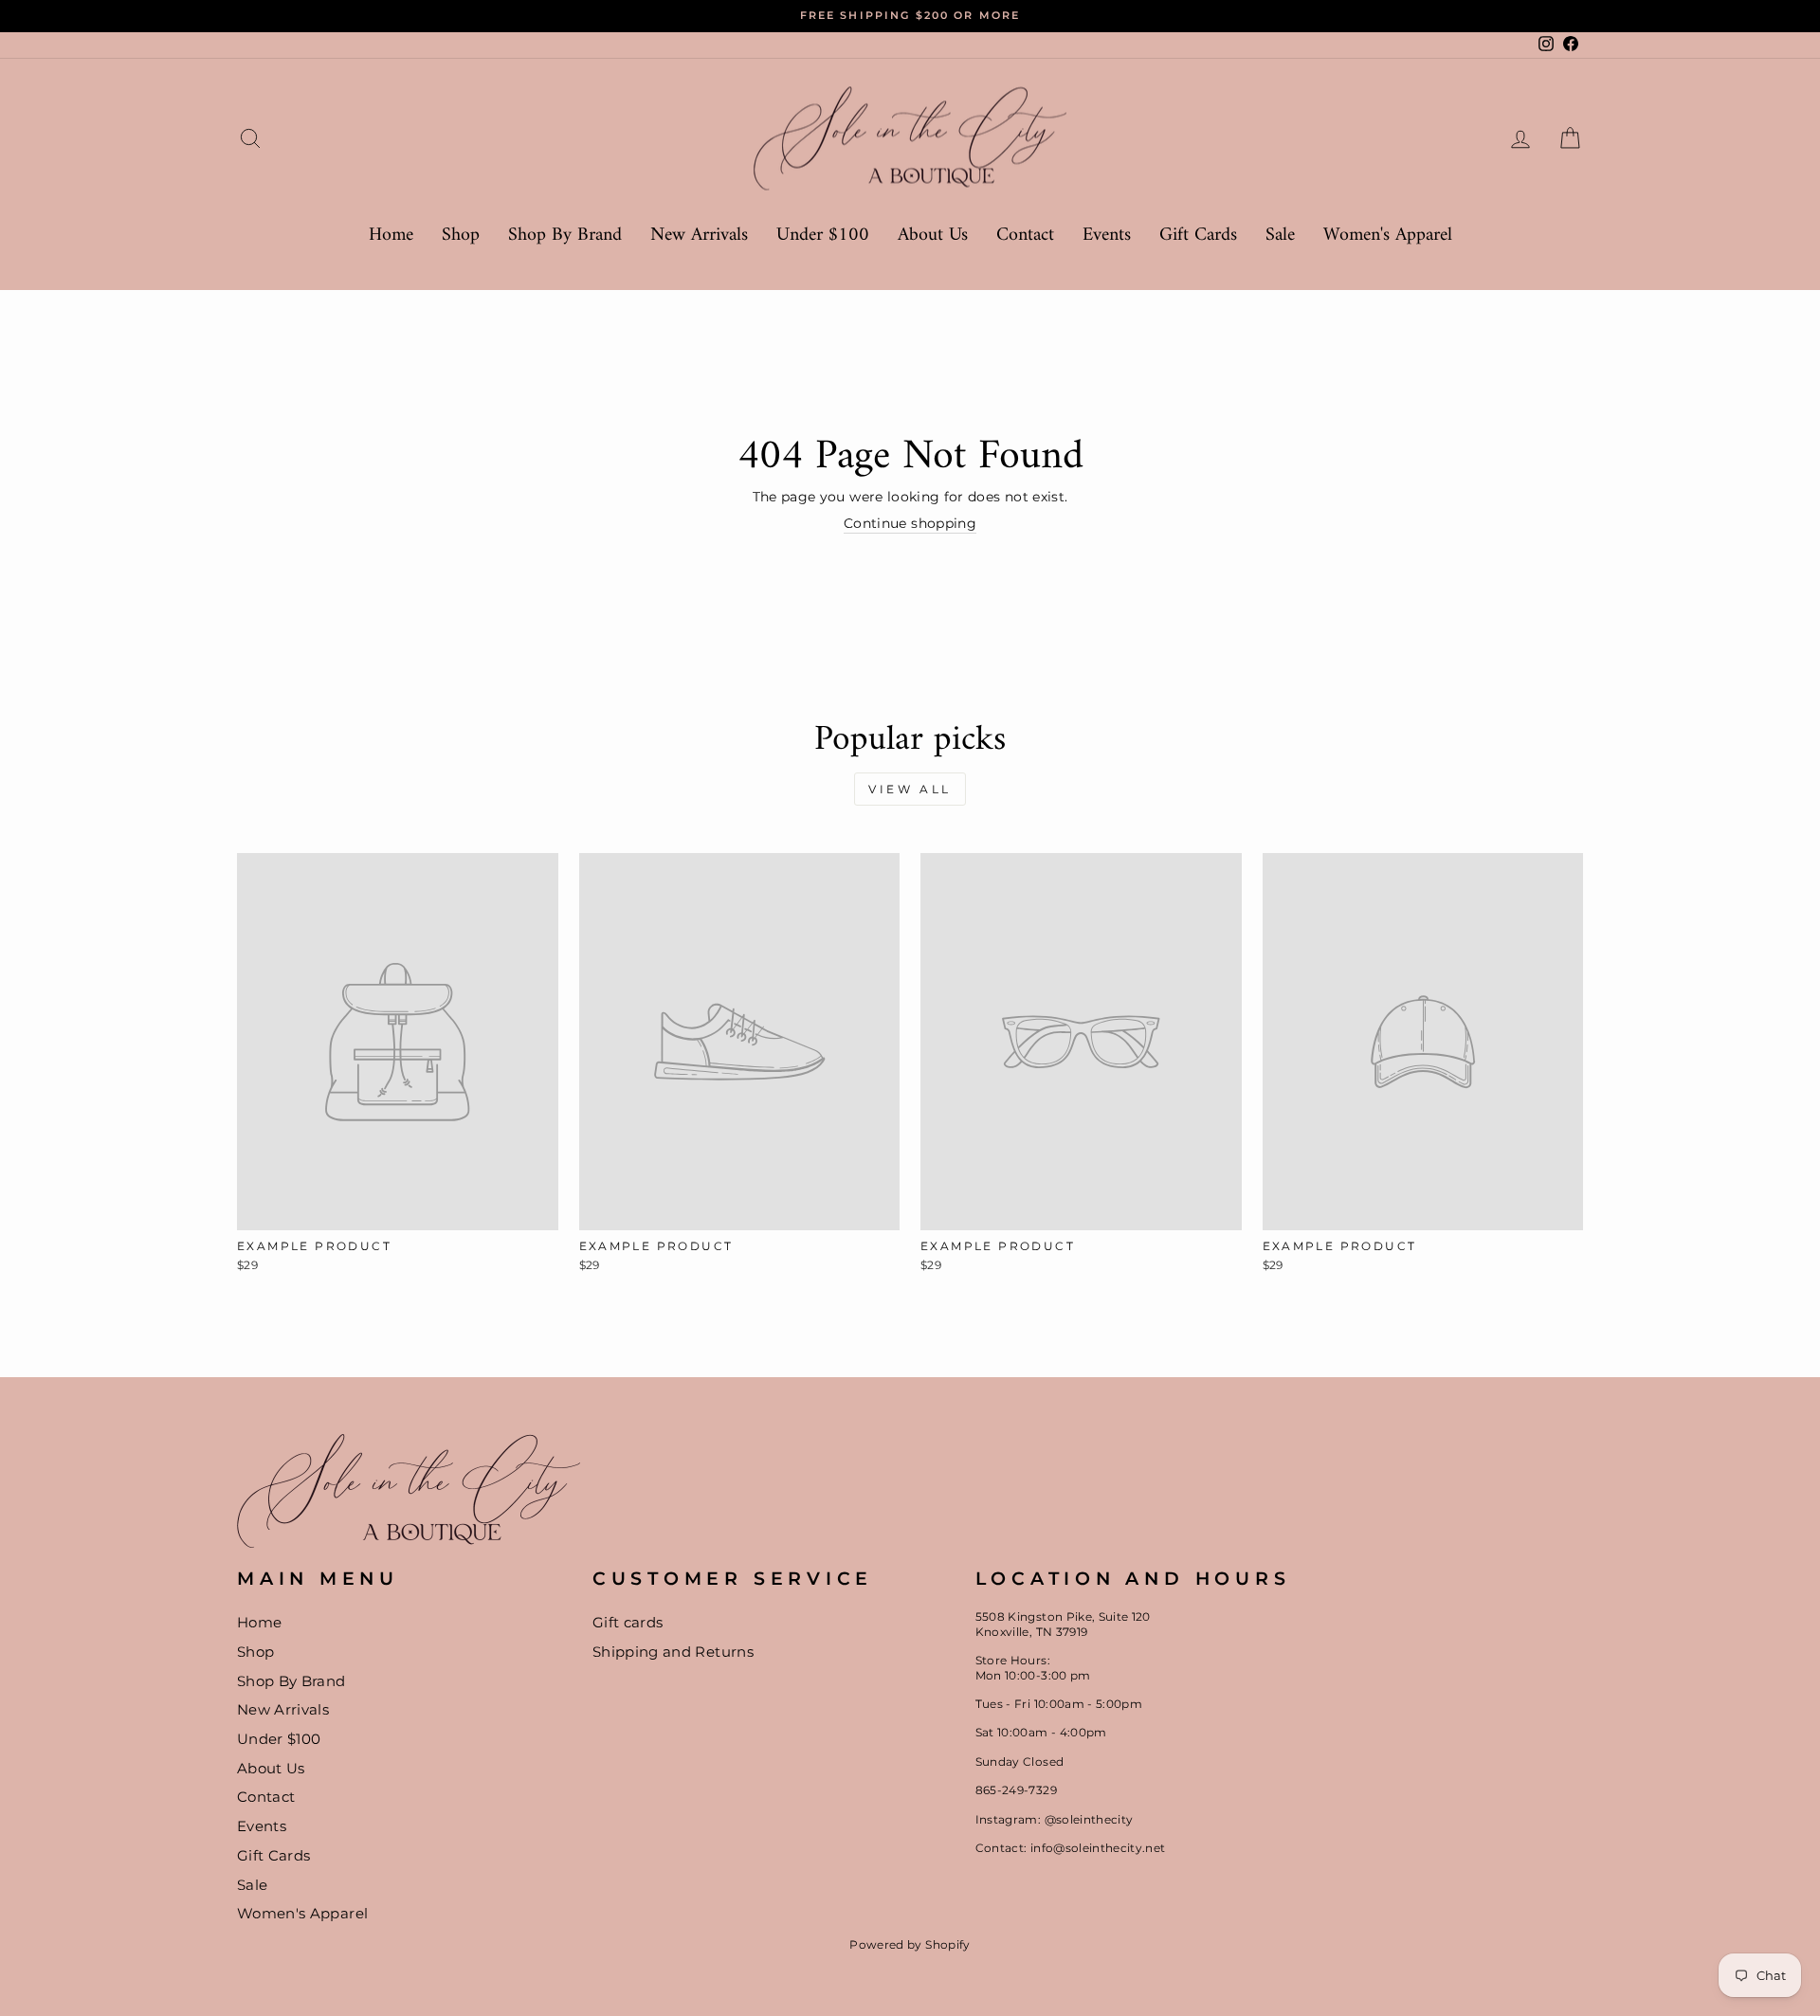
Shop (461, 236)
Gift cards (628, 1622)
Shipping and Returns (673, 1652)
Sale (1280, 236)
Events (1107, 236)
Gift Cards (1198, 236)
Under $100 (823, 236)
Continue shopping (910, 523)
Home (391, 236)
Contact (1025, 236)
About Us (933, 236)
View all (910, 789)
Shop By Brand (565, 236)
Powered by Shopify (910, 1944)
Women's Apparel (1388, 236)
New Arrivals (699, 236)
